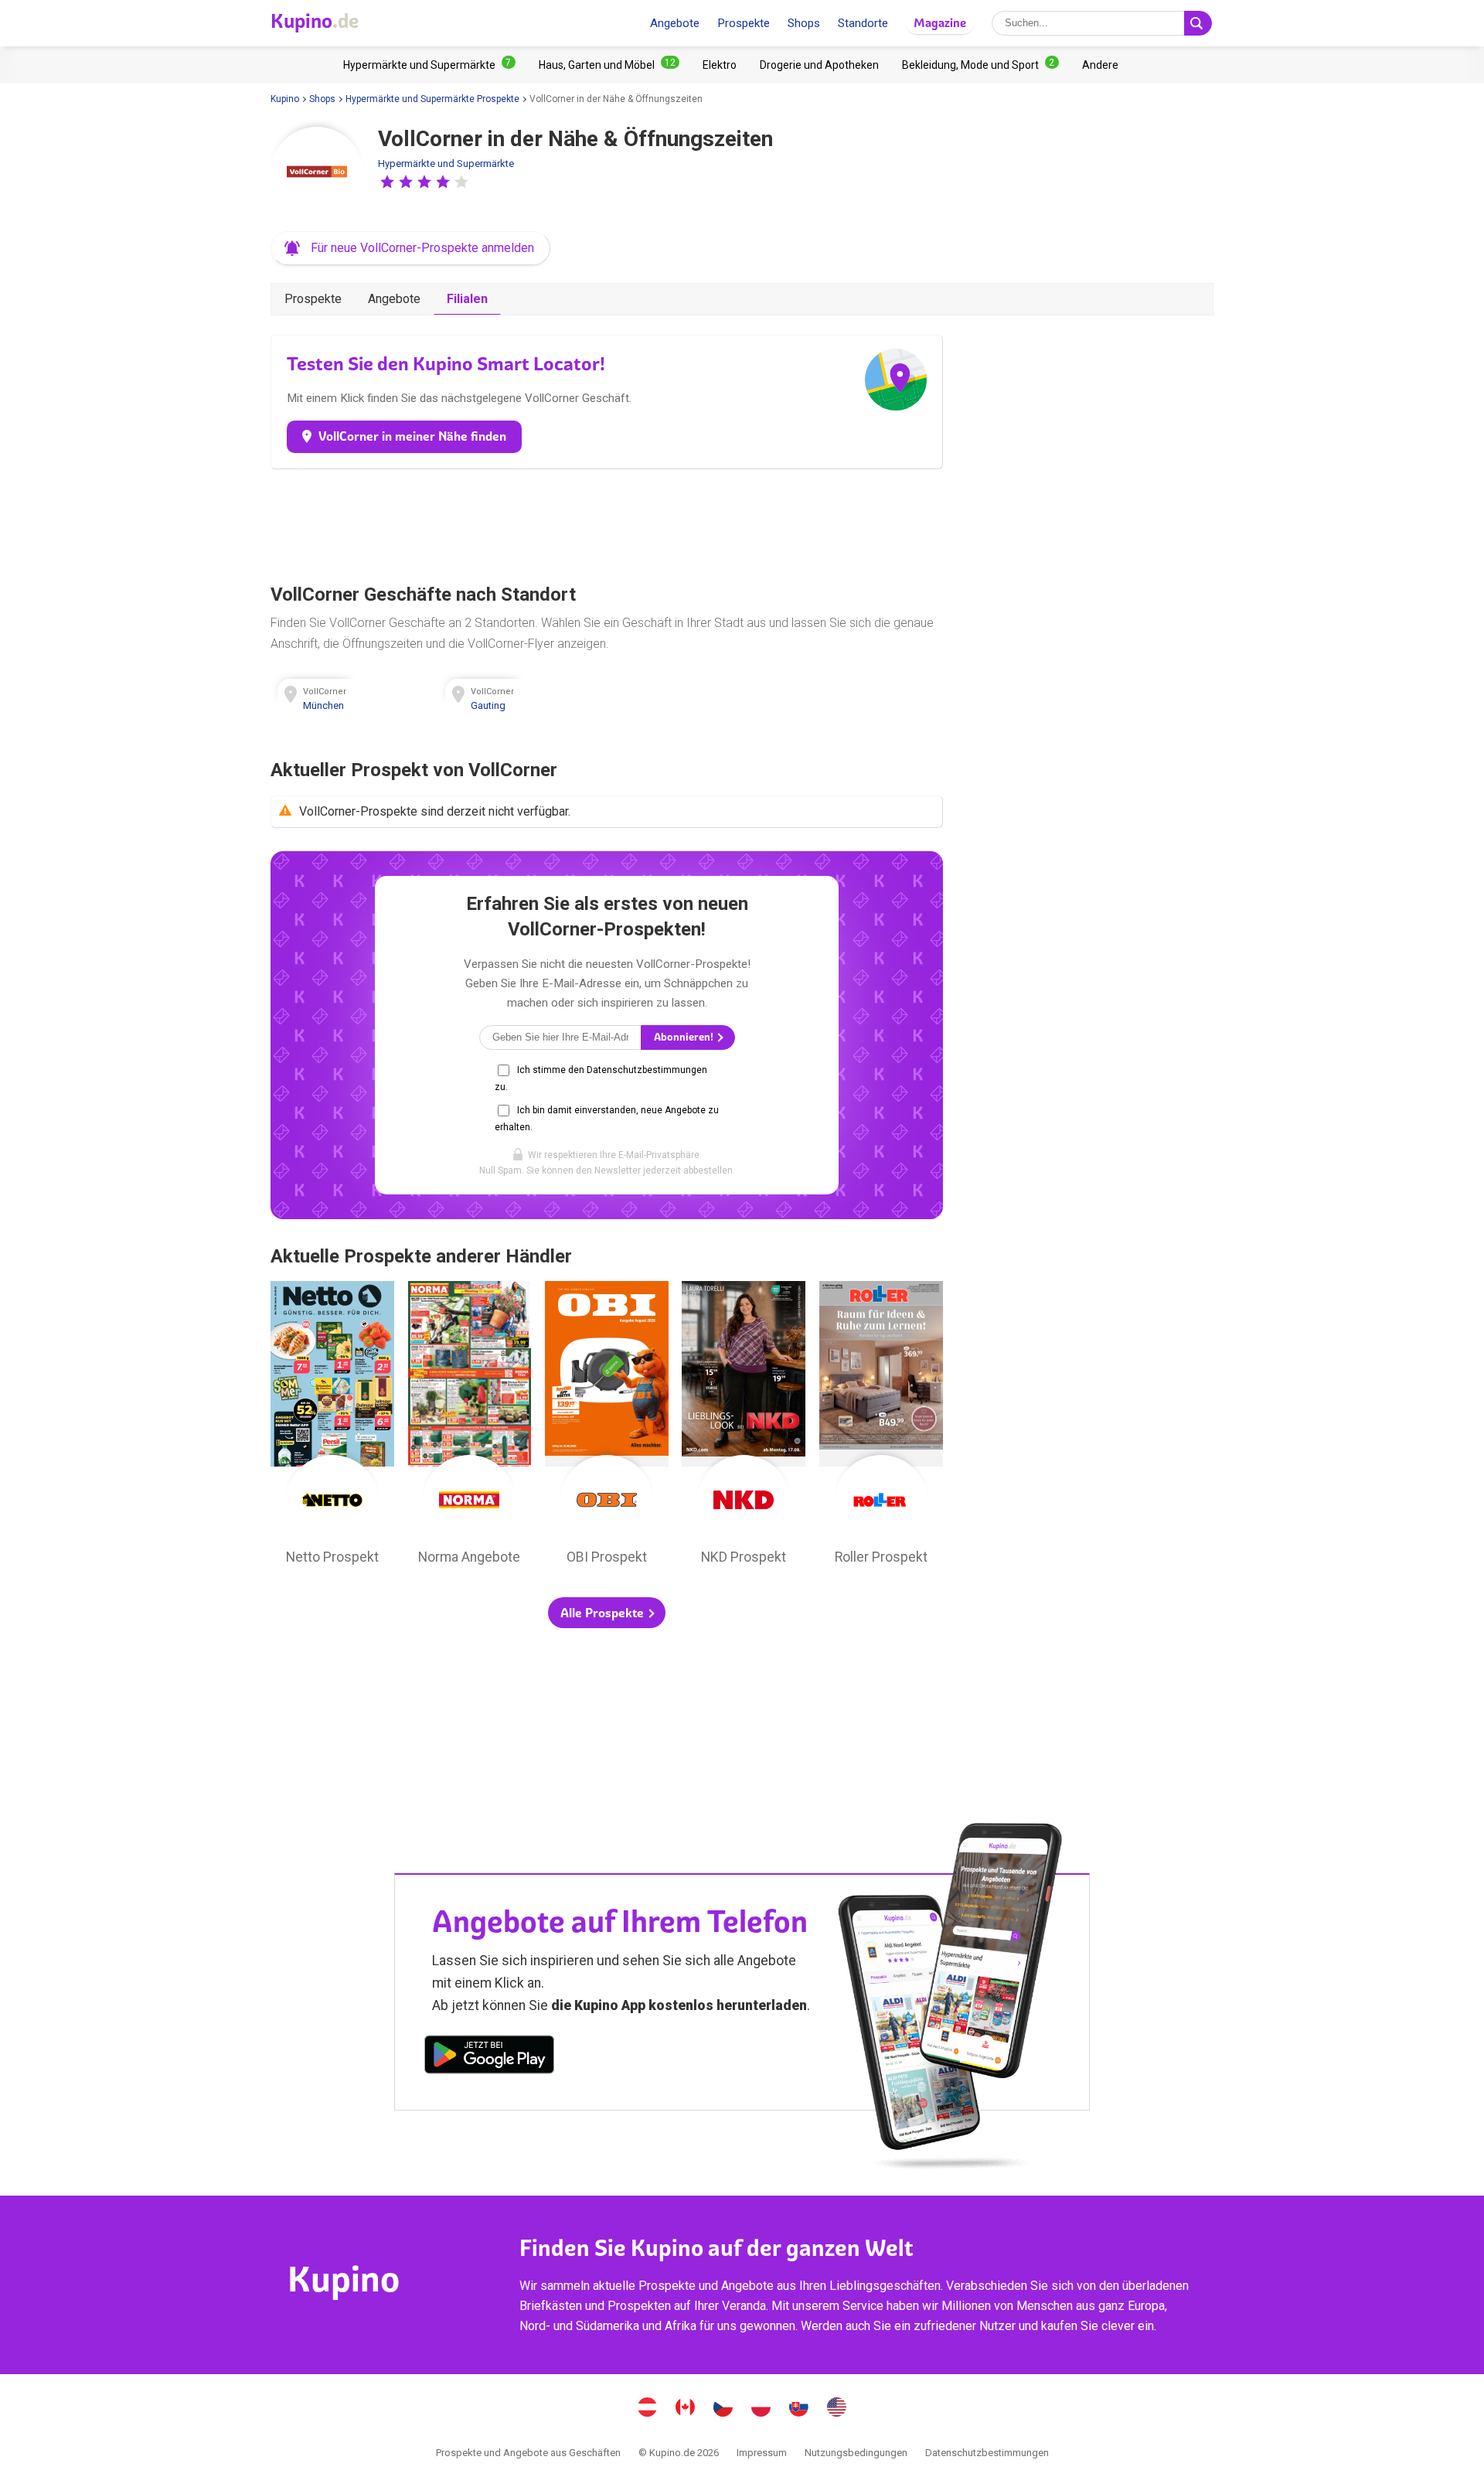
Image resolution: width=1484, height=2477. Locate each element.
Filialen (467, 299)
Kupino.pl (761, 2409)
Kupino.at (648, 2409)
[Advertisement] (607, 523)
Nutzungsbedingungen (856, 2453)
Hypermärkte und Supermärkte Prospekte (432, 99)
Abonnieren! (685, 1037)
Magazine (940, 23)
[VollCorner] (317, 173)
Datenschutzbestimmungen (987, 2453)
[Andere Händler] (1100, 65)
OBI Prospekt (607, 1427)
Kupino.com (837, 2409)
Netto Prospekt (332, 1427)
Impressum (762, 2453)
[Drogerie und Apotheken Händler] (819, 65)
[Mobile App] (489, 2057)
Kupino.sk (799, 2409)
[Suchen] (1198, 23)
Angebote (675, 23)
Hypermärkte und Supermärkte (446, 164)
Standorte (863, 23)
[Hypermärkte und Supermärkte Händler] (429, 65)
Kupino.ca (686, 2409)
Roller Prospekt (881, 1427)
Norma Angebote (470, 1427)
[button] (387, 182)
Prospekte (744, 23)
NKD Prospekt (744, 1427)
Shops (804, 23)
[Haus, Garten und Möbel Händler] (609, 65)
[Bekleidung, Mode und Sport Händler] (980, 65)
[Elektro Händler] (720, 65)
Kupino (285, 99)
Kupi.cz (723, 2409)
